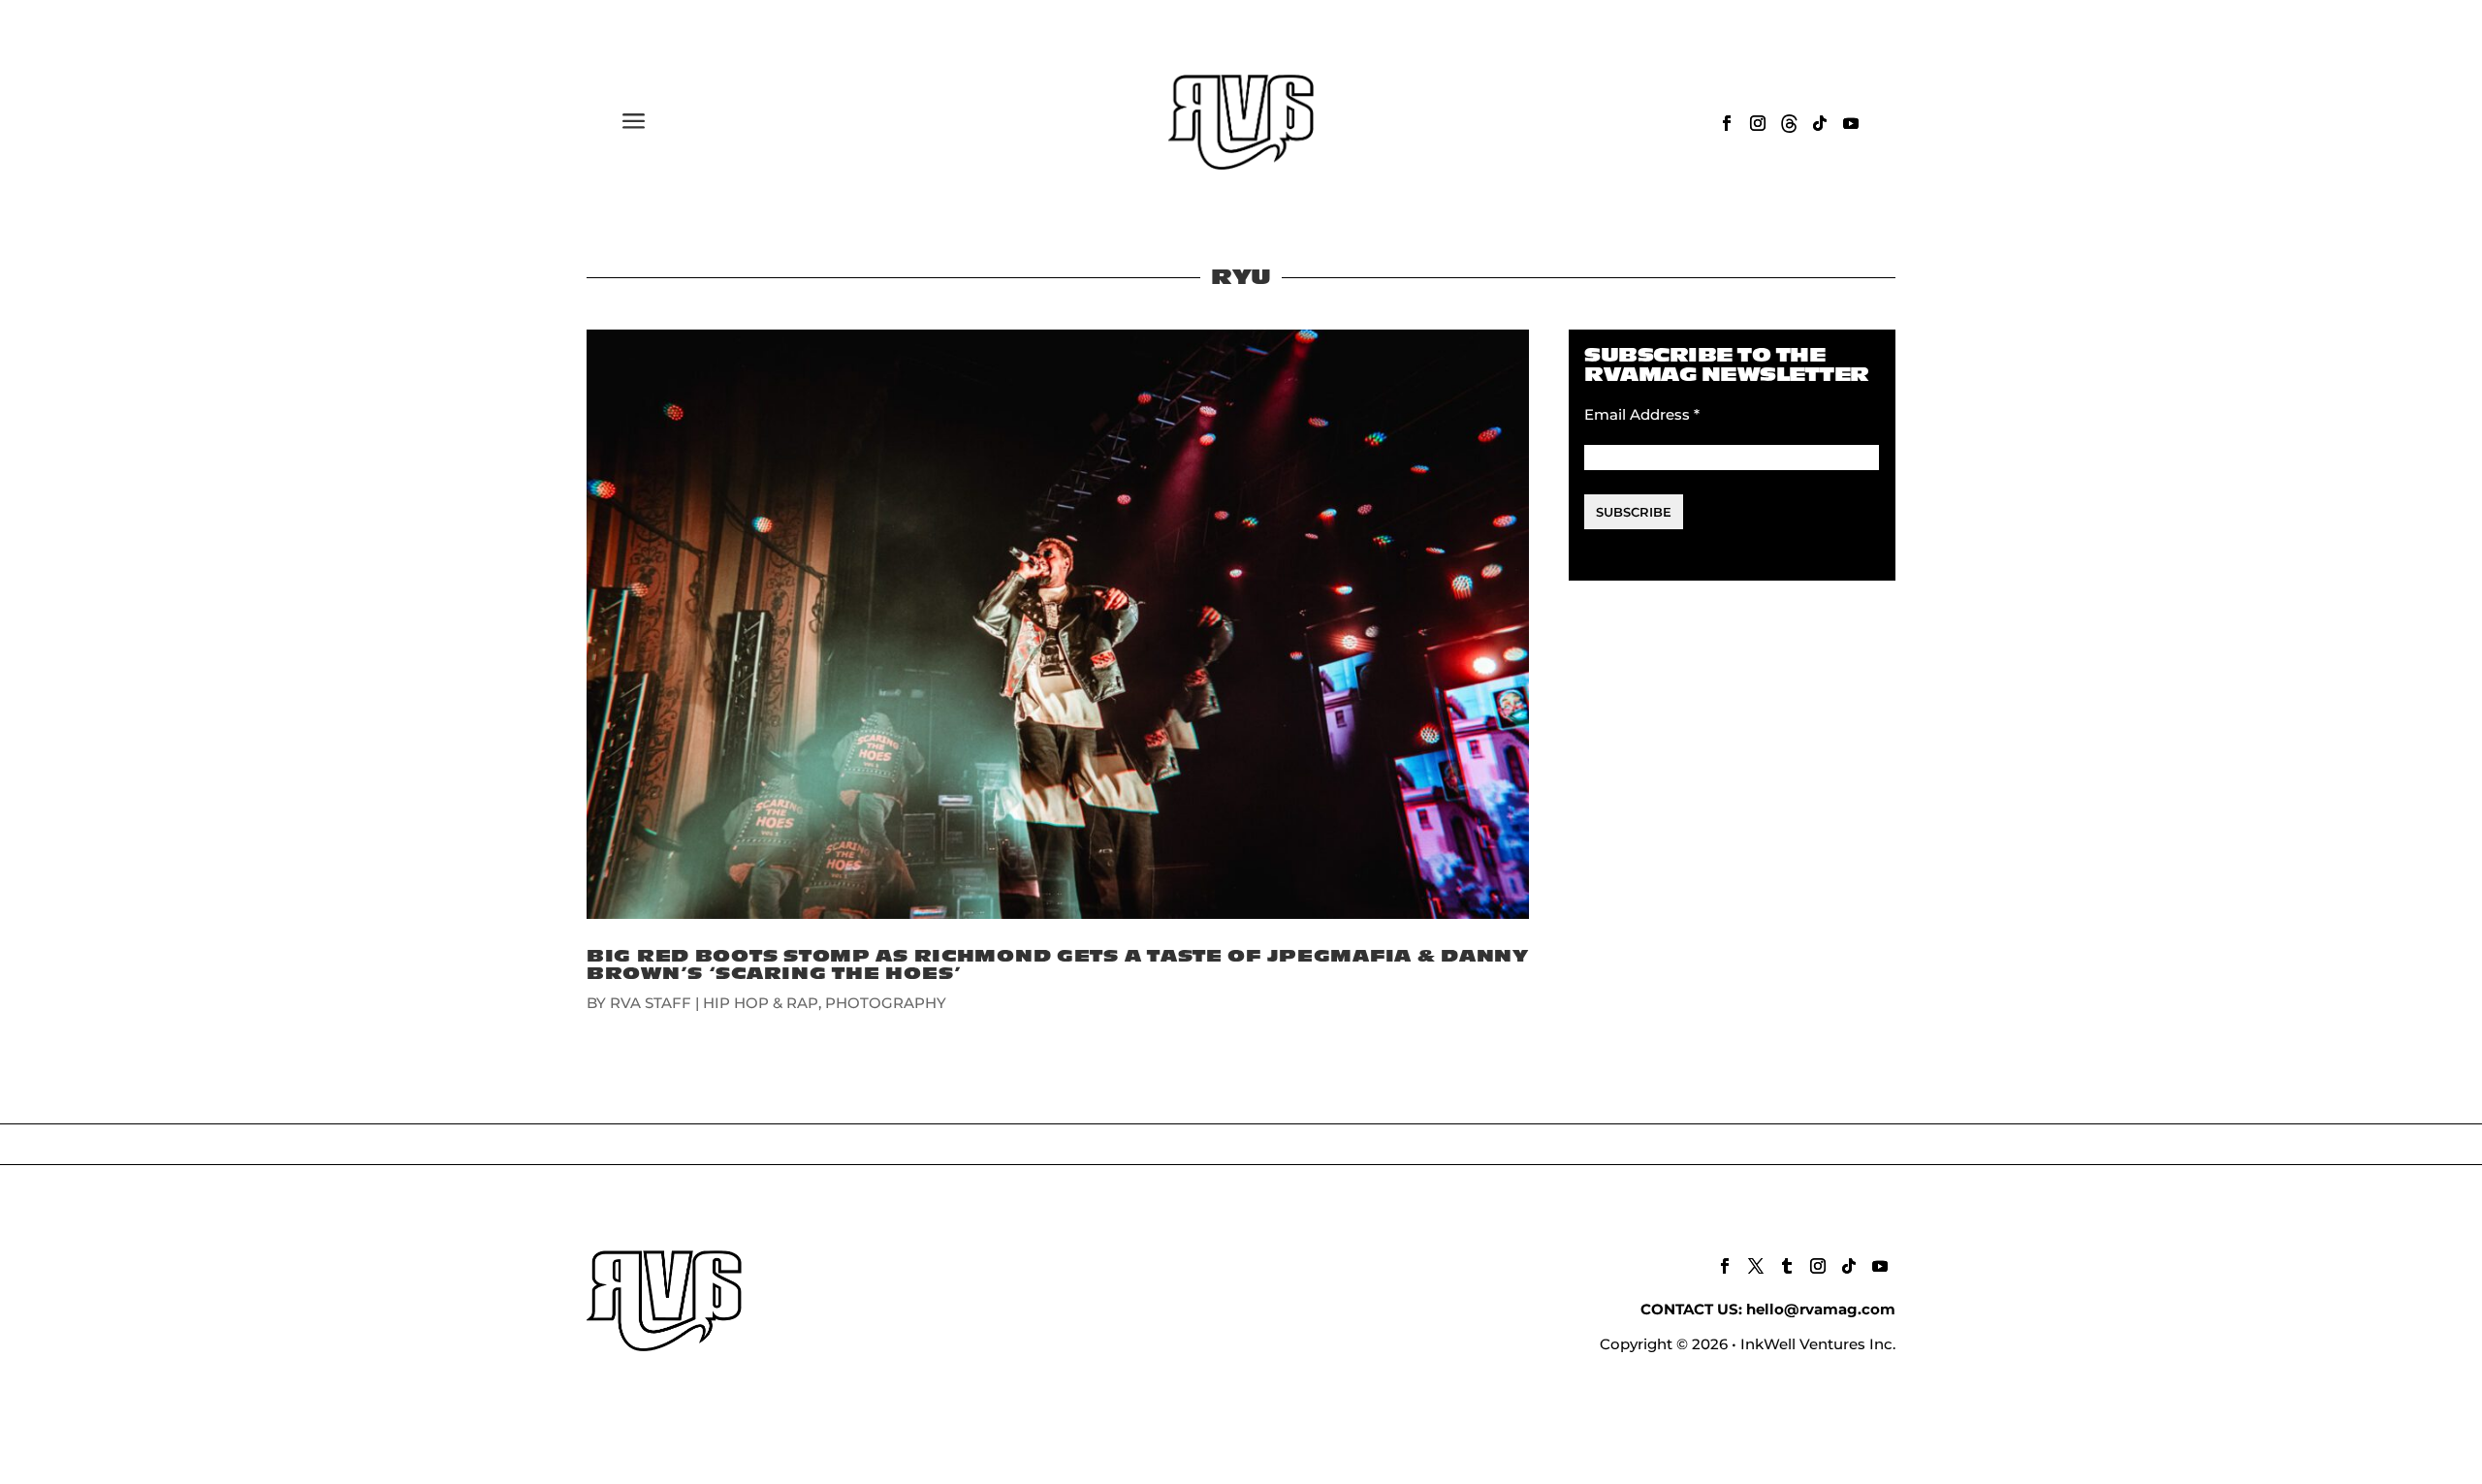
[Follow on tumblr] (1787, 1266)
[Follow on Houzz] (1789, 123)
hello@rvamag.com (1821, 1309)
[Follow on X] (1756, 1266)
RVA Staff (651, 1003)
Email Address (1642, 414)
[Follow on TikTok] (1820, 123)
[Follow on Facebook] (1727, 123)
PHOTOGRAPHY (886, 1003)
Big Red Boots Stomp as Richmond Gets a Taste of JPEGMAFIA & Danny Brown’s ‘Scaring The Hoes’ (1058, 965)
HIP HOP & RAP (761, 1003)
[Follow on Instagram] (1758, 123)
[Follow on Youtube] (1851, 123)
